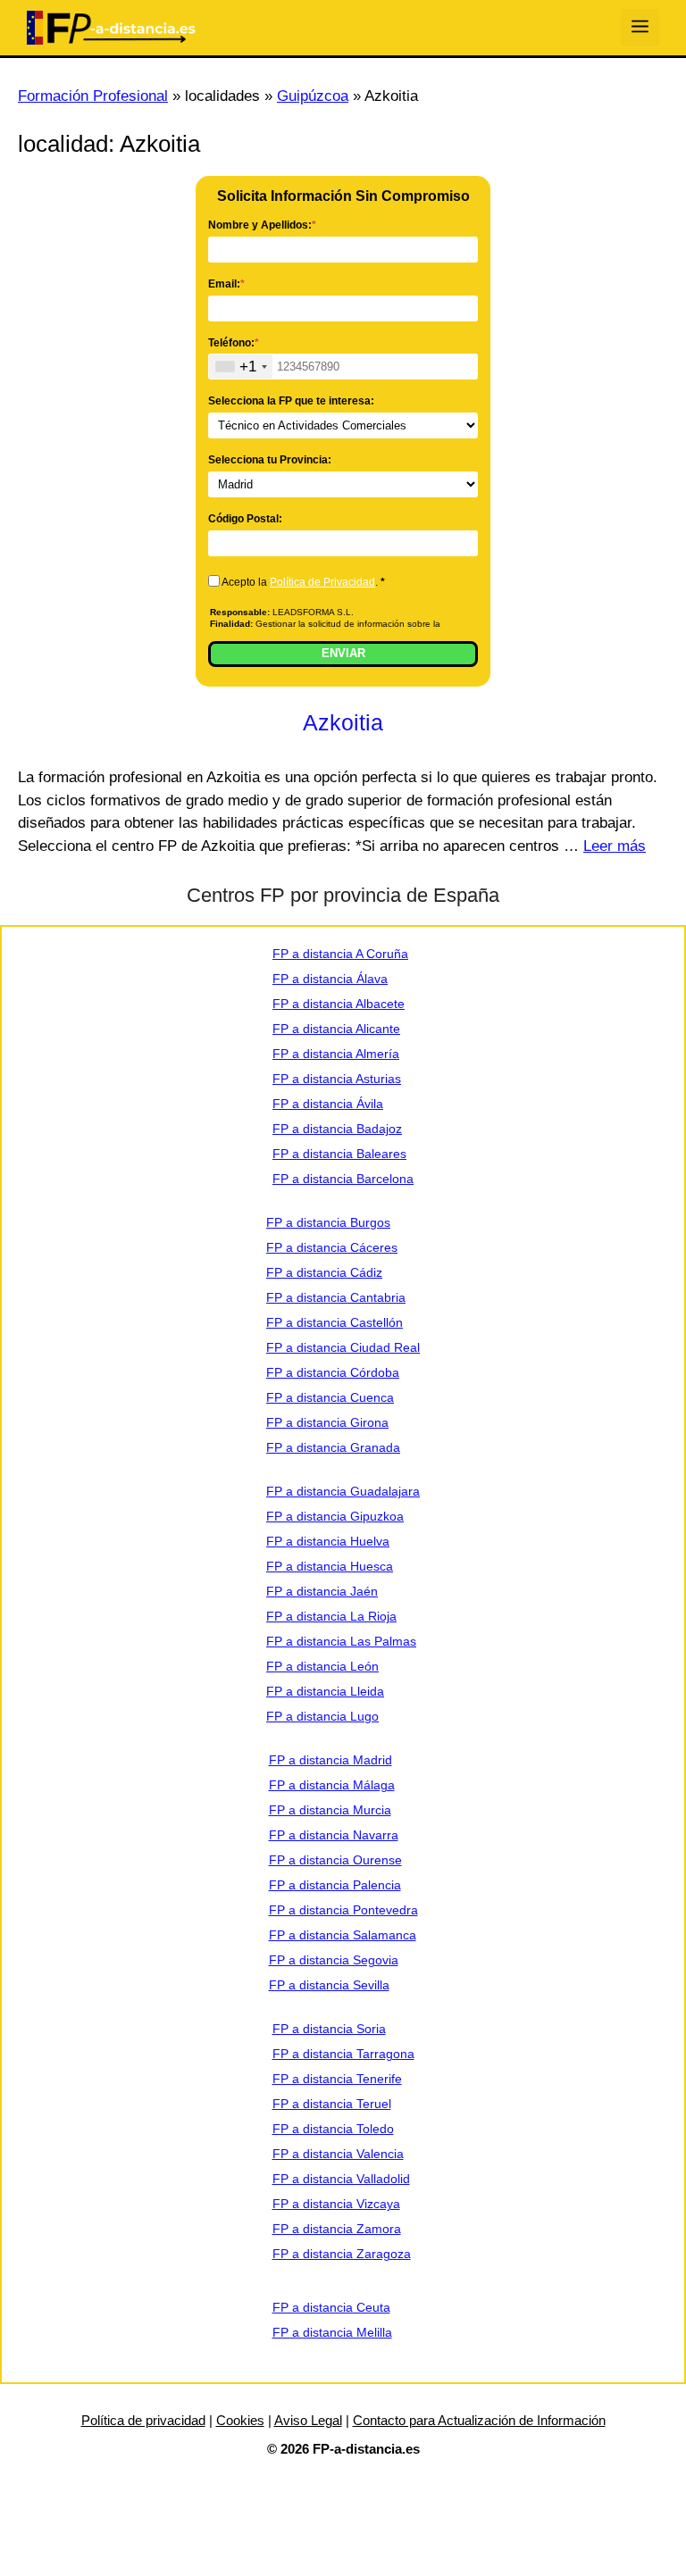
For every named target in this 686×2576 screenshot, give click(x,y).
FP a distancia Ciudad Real (343, 1347)
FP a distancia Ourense (335, 1860)
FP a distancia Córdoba (333, 1372)
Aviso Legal (308, 2420)
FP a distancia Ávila (328, 1104)
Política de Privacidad (322, 582)
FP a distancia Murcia (330, 1810)
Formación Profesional (93, 96)
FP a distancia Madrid (330, 1760)
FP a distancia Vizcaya (336, 2204)
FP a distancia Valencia (338, 2154)
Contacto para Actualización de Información (479, 2420)
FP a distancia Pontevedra (343, 1910)
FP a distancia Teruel (332, 2104)
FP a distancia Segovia (334, 1960)
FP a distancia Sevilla (329, 1985)
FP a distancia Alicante (336, 1029)
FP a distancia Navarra (334, 1835)
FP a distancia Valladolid (341, 2179)
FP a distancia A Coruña (340, 954)
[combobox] (241, 367)
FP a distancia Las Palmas (341, 1641)
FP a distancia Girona (327, 1422)
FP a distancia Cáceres (332, 1247)
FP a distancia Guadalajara (343, 1491)
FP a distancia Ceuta (331, 2307)
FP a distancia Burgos (328, 1222)
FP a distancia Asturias (337, 1079)
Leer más (615, 846)
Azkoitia (343, 722)
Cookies (240, 2420)
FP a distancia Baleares (339, 1154)
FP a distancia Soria (329, 2029)
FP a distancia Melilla (332, 2332)
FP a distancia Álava (330, 979)
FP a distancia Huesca (330, 1566)
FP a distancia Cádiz (324, 1272)
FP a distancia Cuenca (330, 1397)
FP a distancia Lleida (325, 1691)
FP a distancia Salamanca (343, 1935)
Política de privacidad (143, 2420)
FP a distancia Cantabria (336, 1297)
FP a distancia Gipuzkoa (335, 1516)
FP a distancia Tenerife (337, 2079)
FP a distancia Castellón (335, 1322)
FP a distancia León (322, 1666)
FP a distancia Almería (336, 1054)
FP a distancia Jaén (322, 1591)
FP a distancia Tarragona (343, 2054)
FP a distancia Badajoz (337, 1129)
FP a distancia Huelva (328, 1541)
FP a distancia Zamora (337, 2229)
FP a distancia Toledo (333, 2129)
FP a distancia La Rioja (331, 1616)
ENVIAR (343, 653)
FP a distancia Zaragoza (342, 2254)
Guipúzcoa (313, 96)
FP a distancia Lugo (322, 1716)
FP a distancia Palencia (335, 1885)
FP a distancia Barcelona (343, 1179)
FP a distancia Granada (333, 1447)
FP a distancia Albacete (339, 1004)
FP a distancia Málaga (332, 1785)
